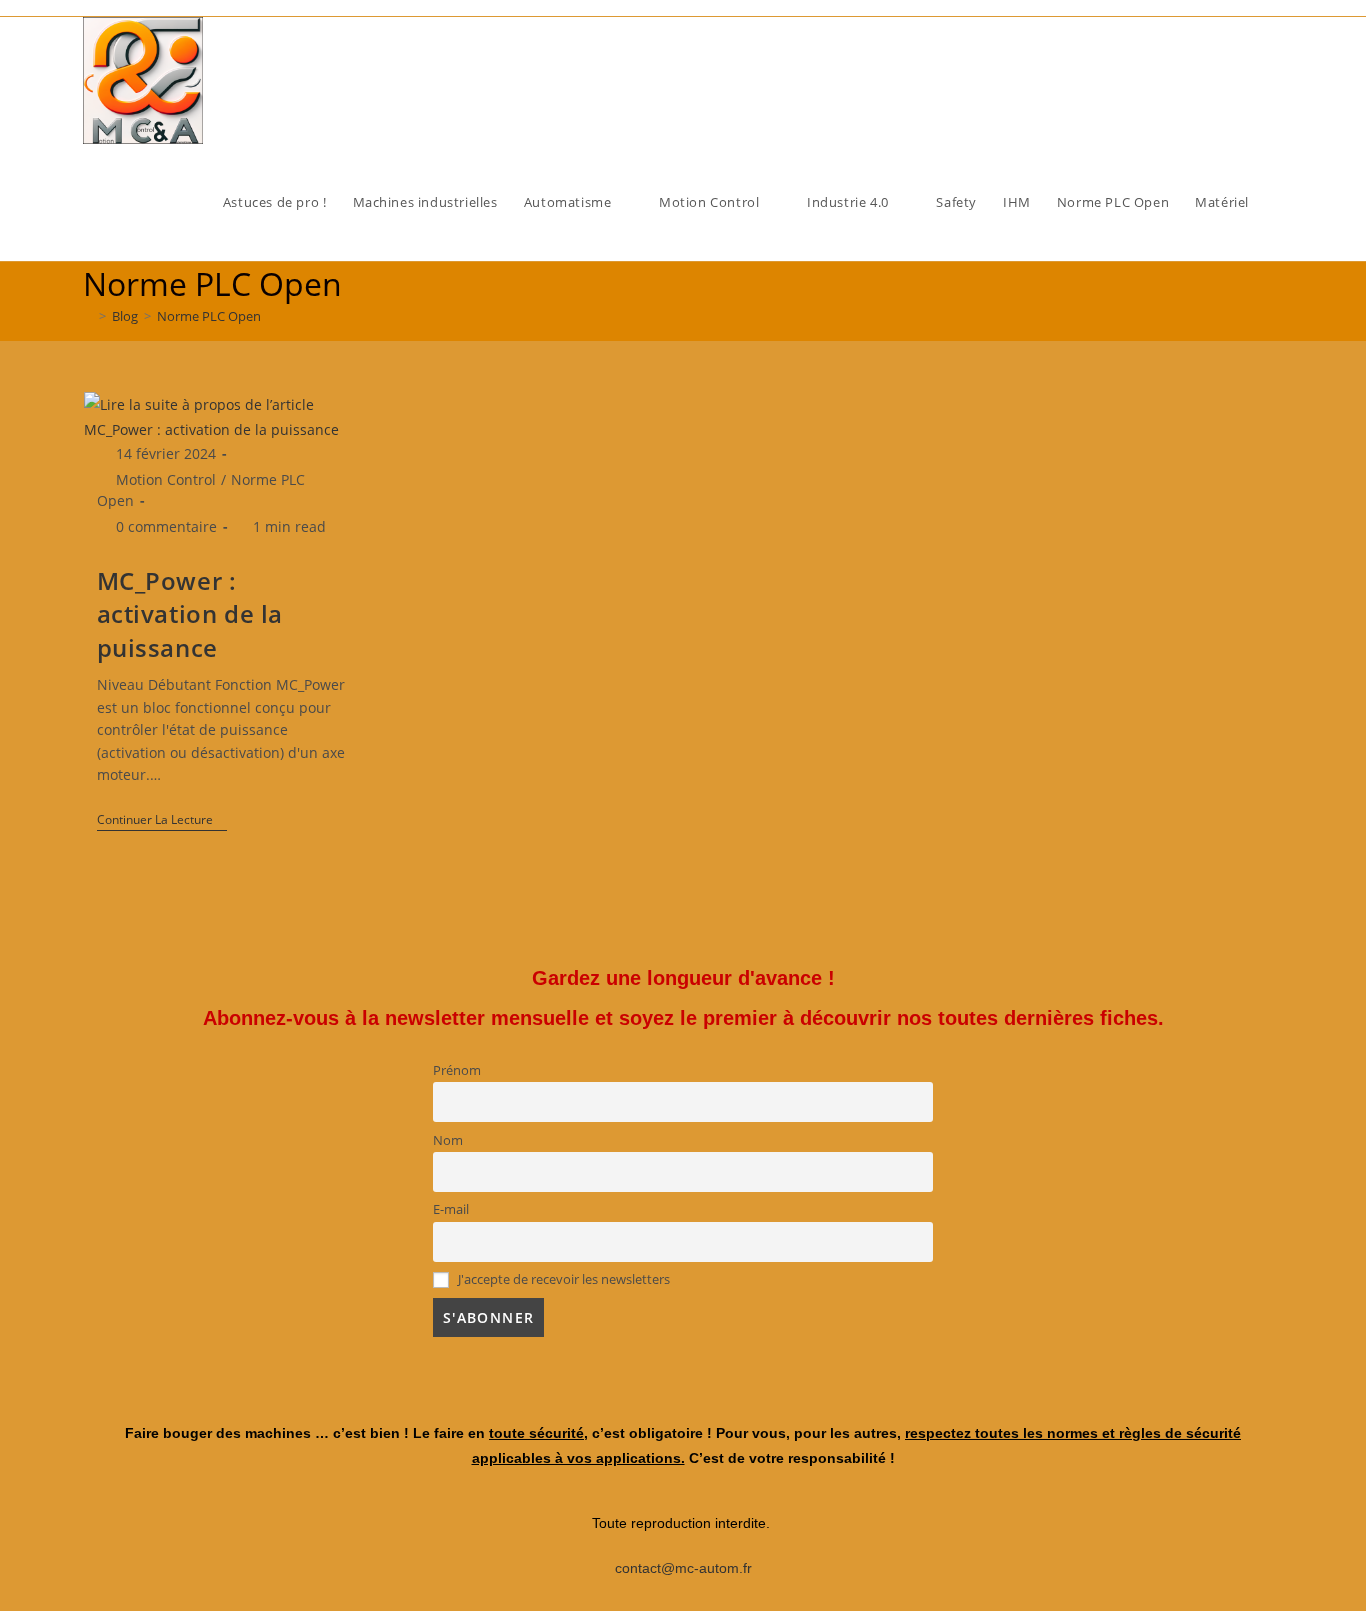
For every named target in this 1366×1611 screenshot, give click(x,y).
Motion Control (166, 479)
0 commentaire (166, 526)
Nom (448, 1140)
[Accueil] (88, 316)
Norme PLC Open (209, 316)
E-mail (451, 1209)
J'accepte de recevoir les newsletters (562, 1279)
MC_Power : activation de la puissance (190, 614)
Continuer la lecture (162, 820)
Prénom (457, 1070)
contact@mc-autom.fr (683, 1568)
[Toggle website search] (1280, 202)
